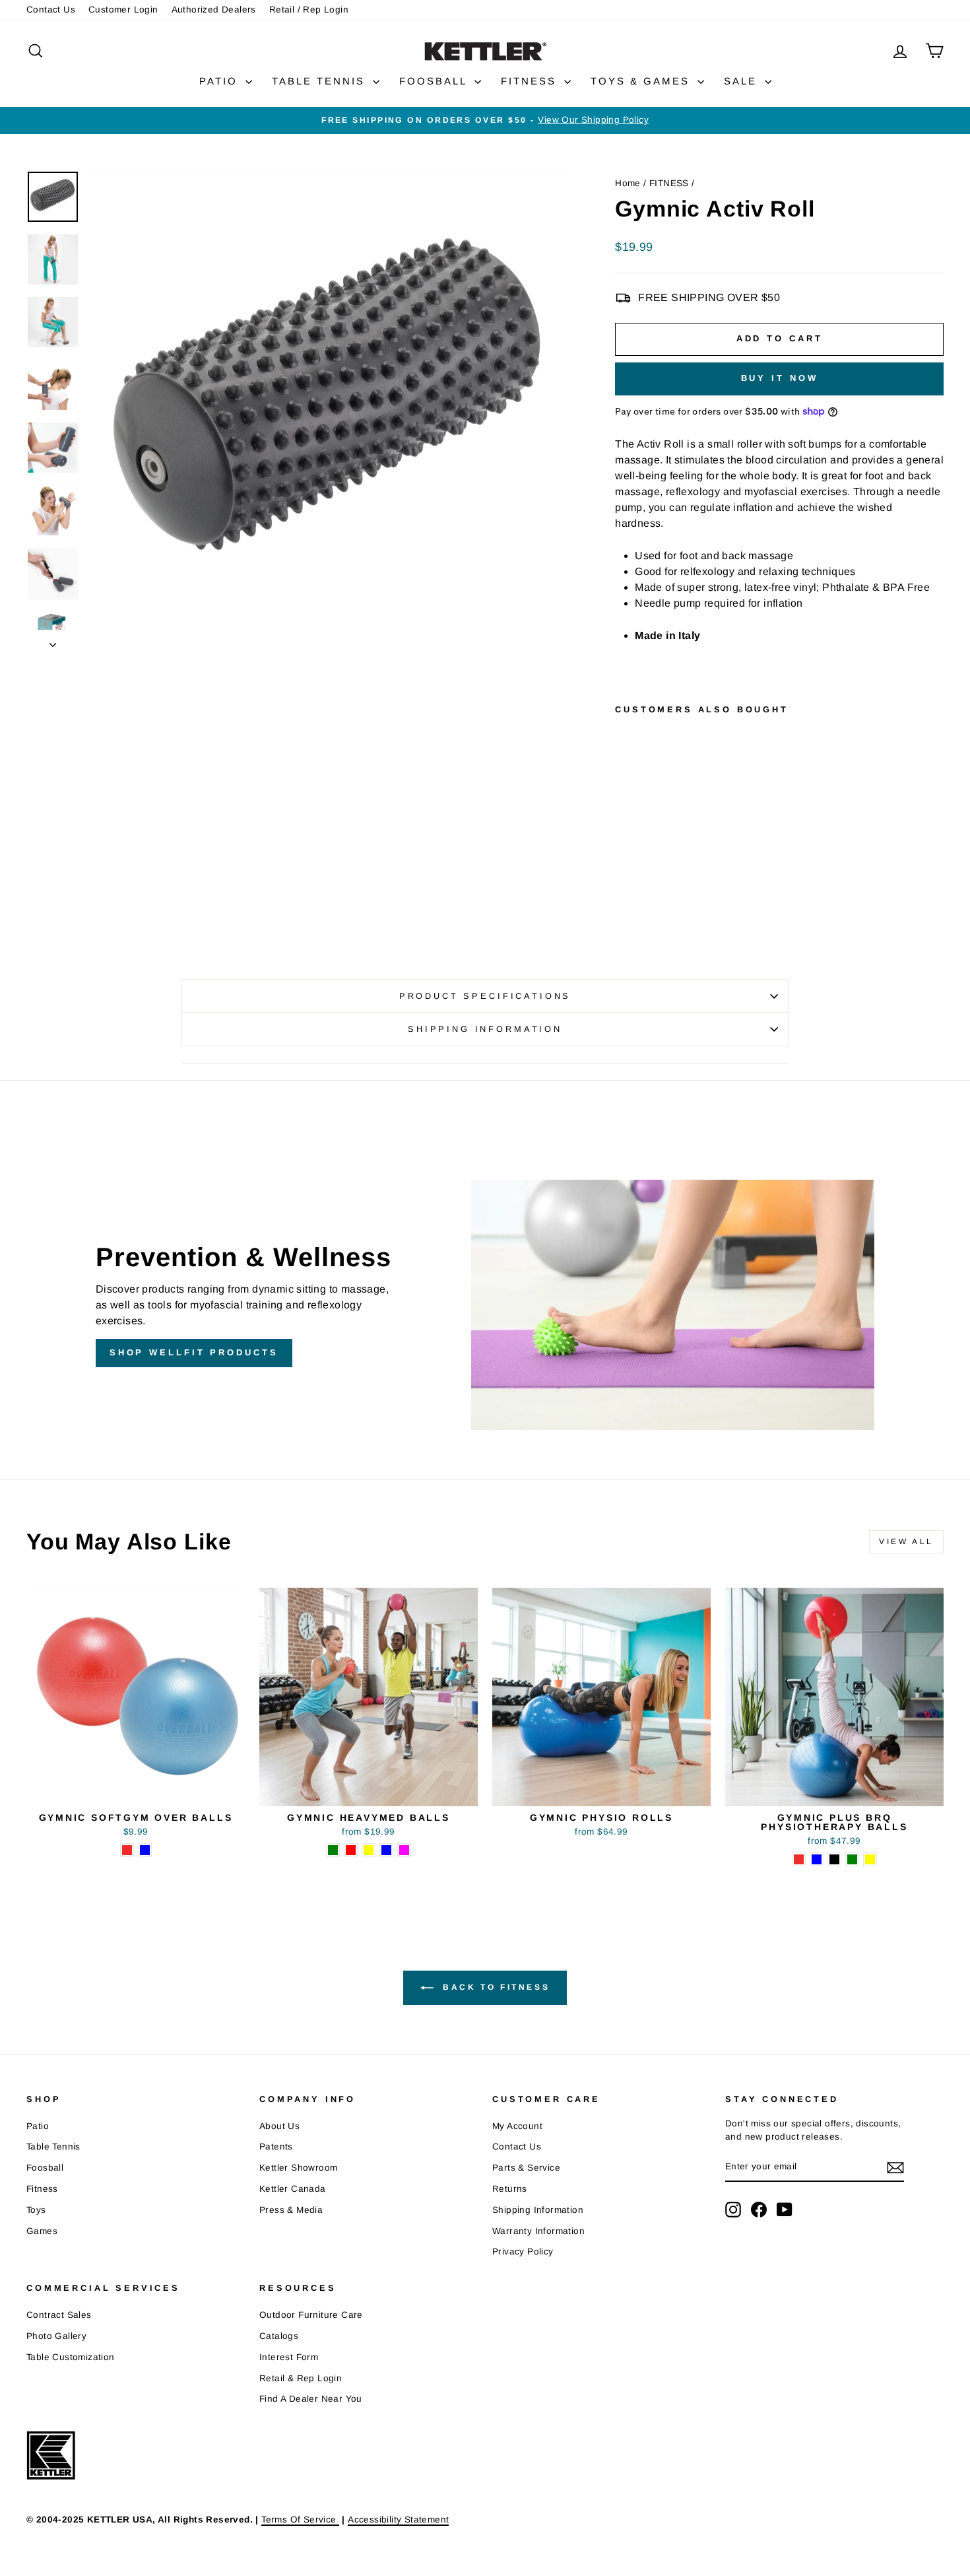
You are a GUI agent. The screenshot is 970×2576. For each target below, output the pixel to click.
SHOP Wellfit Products (194, 1352)
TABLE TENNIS (321, 81)
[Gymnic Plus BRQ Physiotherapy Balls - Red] (799, 1859)
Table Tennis (53, 2147)
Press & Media (291, 2210)
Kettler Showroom (298, 2168)
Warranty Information (538, 2231)
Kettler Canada (293, 2189)
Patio (38, 2126)
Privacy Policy (523, 2252)
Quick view (136, 1790)
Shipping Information (538, 2210)
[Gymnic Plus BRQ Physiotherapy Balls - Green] (852, 1859)
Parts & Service (526, 2168)
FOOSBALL (435, 81)
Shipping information (485, 1029)
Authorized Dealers (214, 10)
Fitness (42, 2189)
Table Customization (71, 2357)
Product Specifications (485, 996)
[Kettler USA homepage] (462, 2456)
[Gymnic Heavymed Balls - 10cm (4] (333, 1850)
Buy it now (780, 378)
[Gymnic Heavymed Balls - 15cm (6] (369, 1850)
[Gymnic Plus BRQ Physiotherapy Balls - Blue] (817, 1859)
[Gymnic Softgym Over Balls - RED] (127, 1850)
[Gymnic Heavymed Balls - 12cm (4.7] (351, 1850)
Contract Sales (59, 2315)
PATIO (221, 81)
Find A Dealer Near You (311, 2399)
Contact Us (51, 10)
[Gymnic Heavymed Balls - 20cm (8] (404, 1850)
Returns (510, 2189)
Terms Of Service (300, 2520)
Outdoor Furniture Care (311, 2315)
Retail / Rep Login (309, 10)
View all (906, 1542)
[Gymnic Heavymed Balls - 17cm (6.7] (386, 1850)
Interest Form (289, 2357)
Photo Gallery (56, 2336)
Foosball (45, 2168)
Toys (36, 2210)
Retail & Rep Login (301, 2378)
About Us (279, 2126)
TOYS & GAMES (642, 81)
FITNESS (531, 81)
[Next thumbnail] (53, 641)
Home (628, 183)
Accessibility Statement (398, 2520)
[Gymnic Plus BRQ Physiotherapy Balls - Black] (834, 1859)
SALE (743, 81)
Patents (276, 2147)
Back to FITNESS (495, 1987)
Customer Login (123, 10)
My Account (517, 2126)
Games (42, 2231)
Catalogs (279, 2336)
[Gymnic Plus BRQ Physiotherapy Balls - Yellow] (870, 1859)
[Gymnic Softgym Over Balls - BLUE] (145, 1850)
